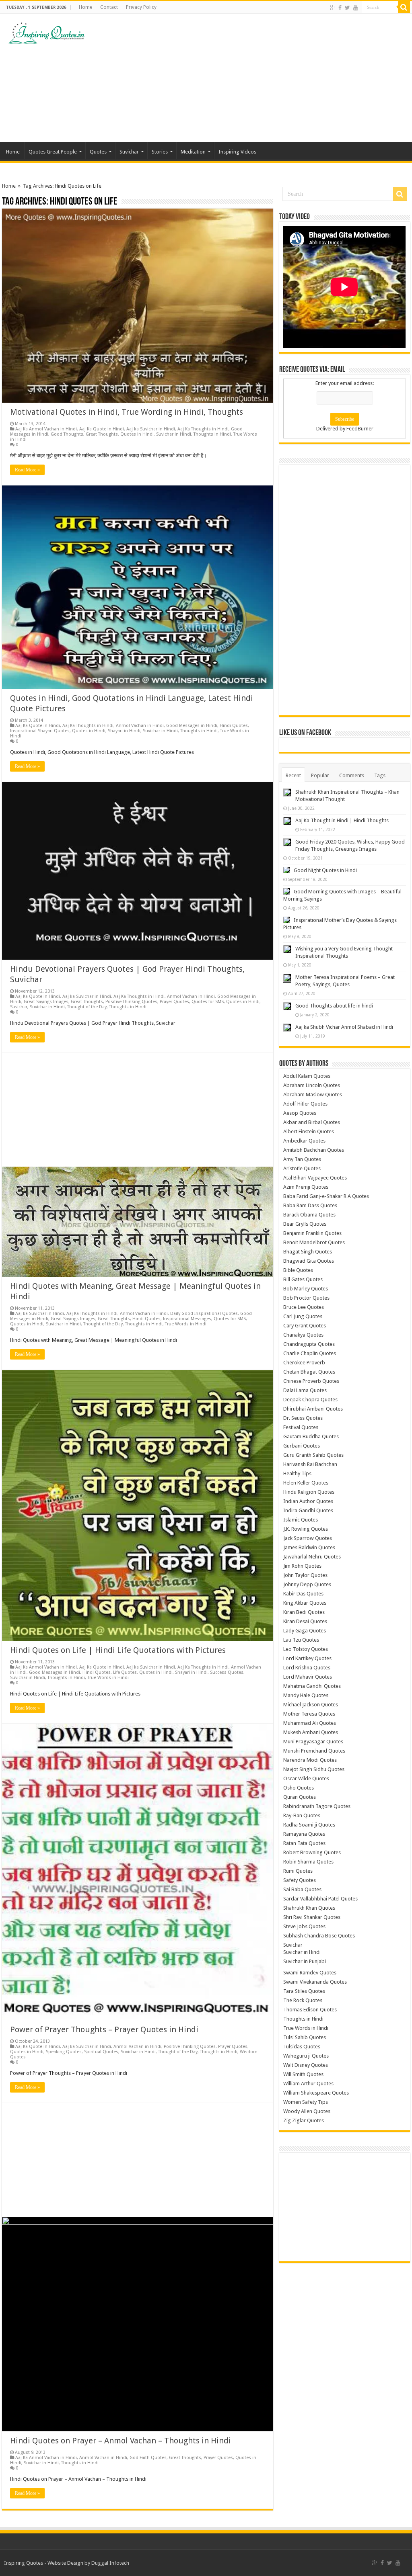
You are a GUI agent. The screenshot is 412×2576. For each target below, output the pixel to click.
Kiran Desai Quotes (305, 1621)
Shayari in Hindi (124, 731)
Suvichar (129, 152)
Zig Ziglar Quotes (304, 2120)
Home (85, 7)
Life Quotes (125, 1672)
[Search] (404, 7)
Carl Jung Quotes (303, 1316)
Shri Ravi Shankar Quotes (312, 1917)
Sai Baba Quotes (302, 1889)
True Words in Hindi (186, 1324)
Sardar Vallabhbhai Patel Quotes (320, 1899)
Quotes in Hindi (137, 434)
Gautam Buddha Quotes (311, 1436)
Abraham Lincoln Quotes (312, 1085)
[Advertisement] (257, 78)
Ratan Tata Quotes (304, 1843)
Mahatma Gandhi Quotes (312, 1686)
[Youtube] (356, 8)
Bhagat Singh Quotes (308, 1252)
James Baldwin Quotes (309, 1547)
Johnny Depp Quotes (307, 1584)
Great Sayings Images (46, 1002)
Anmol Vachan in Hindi (140, 726)
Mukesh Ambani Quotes (311, 1732)
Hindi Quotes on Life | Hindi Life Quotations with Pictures (118, 1650)
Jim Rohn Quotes (302, 1566)
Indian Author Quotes (308, 1501)
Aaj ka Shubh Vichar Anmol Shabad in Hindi (344, 1027)
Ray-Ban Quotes (302, 1815)
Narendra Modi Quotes (310, 1760)
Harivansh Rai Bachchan (310, 1464)
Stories (160, 152)
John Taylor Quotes (305, 1575)
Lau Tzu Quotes (301, 1640)
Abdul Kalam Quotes (307, 1076)
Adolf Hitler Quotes (305, 1104)
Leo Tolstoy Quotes (306, 1649)
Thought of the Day (87, 1007)
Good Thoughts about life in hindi (334, 1006)
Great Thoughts (102, 434)
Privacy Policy (141, 7)
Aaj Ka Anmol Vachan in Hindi (46, 429)
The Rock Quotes (303, 2000)
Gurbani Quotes (302, 1446)
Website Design (65, 2563)
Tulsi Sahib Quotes (305, 2037)
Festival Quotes (301, 1427)
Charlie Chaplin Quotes (310, 1353)
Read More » (27, 470)
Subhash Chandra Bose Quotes (319, 1936)
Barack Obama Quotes (309, 1215)
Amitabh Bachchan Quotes (314, 1150)
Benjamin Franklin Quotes (312, 1233)
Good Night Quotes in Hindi (325, 870)
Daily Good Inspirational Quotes (204, 1314)
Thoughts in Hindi (212, 434)
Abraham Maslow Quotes (313, 1094)
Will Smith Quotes (303, 2074)
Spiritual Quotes (101, 2052)
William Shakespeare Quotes (316, 2093)
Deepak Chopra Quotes (310, 1400)
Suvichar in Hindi (174, 434)
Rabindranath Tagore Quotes (317, 1806)
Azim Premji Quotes (306, 1187)
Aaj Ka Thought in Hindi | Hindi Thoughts (342, 820)
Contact (109, 7)
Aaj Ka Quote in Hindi (102, 429)
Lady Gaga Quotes (305, 1631)
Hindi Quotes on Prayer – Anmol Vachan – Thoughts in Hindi (121, 2441)
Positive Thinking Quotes (131, 1002)
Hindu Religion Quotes (309, 1492)
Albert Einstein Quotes (309, 1131)
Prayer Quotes (174, 1002)
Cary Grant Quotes (305, 1326)
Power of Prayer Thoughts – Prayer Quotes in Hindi (104, 2029)
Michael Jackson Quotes (311, 1705)
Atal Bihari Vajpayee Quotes (315, 1178)
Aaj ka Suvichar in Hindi (151, 429)
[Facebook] (340, 8)
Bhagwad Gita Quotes (309, 1261)
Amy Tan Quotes (302, 1159)
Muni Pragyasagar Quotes (313, 1742)
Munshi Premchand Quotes (314, 1751)
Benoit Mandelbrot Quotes (314, 1242)
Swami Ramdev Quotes (310, 1973)
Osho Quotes (299, 1788)
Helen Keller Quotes (306, 1483)
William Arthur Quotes (308, 2084)
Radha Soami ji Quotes (309, 1825)
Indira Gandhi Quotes (308, 1510)
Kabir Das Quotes (303, 1594)
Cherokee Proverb (304, 1363)
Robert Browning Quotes (312, 1852)
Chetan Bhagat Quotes (309, 1372)
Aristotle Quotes (302, 1168)
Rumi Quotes (298, 1871)
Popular (320, 775)
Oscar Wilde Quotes (306, 1778)
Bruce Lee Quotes (304, 1307)
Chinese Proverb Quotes (311, 1381)
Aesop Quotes (300, 1113)
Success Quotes (227, 1672)
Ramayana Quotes (304, 1834)
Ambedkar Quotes (304, 1141)
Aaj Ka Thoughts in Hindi (203, 429)
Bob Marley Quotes (306, 1289)
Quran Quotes (300, 1797)
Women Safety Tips (306, 2102)
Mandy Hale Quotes (306, 1695)
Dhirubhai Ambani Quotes (313, 1409)
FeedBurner (360, 429)
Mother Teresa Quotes (309, 1714)
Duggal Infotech (110, 2563)
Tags (380, 775)
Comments (352, 775)
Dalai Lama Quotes (305, 1390)
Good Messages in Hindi (192, 726)
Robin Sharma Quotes (308, 1862)
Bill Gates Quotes (303, 1279)
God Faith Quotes (148, 2458)
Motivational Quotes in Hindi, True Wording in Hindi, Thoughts (127, 412)
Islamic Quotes (301, 1520)
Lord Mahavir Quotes (308, 1677)
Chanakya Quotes (303, 1335)
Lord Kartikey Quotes (307, 1658)
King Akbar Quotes (305, 1603)
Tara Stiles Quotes (304, 1991)
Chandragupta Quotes (309, 1344)
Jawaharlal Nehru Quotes (312, 1557)
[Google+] (333, 8)
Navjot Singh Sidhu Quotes (314, 1769)
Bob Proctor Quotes (306, 1298)
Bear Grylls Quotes (305, 1224)
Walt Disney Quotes (306, 2065)
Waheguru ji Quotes (306, 2056)
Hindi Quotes (234, 726)
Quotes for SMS (208, 1002)
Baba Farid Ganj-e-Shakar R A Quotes (326, 1196)
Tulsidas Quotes (302, 2047)
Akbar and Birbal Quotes (312, 1122)
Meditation (193, 152)
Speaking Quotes (64, 2052)
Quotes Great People (53, 152)
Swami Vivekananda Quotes (315, 1982)
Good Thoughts (67, 434)
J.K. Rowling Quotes (306, 1529)
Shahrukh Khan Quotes (309, 1908)
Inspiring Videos (237, 152)
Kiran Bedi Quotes (304, 1612)
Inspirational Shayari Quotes (40, 731)
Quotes (98, 152)
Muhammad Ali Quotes (310, 1723)
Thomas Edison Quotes (310, 2010)
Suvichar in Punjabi (305, 1961)
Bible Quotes (298, 1270)
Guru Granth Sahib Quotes (313, 1455)
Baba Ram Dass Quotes (310, 1205)
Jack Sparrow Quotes (308, 1538)
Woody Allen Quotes (307, 2111)
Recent (293, 775)
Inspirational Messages (187, 1319)
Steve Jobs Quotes (304, 1926)
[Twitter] (347, 8)
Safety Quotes (300, 1880)
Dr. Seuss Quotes (303, 1418)
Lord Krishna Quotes (307, 1668)
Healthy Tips (297, 1473)
